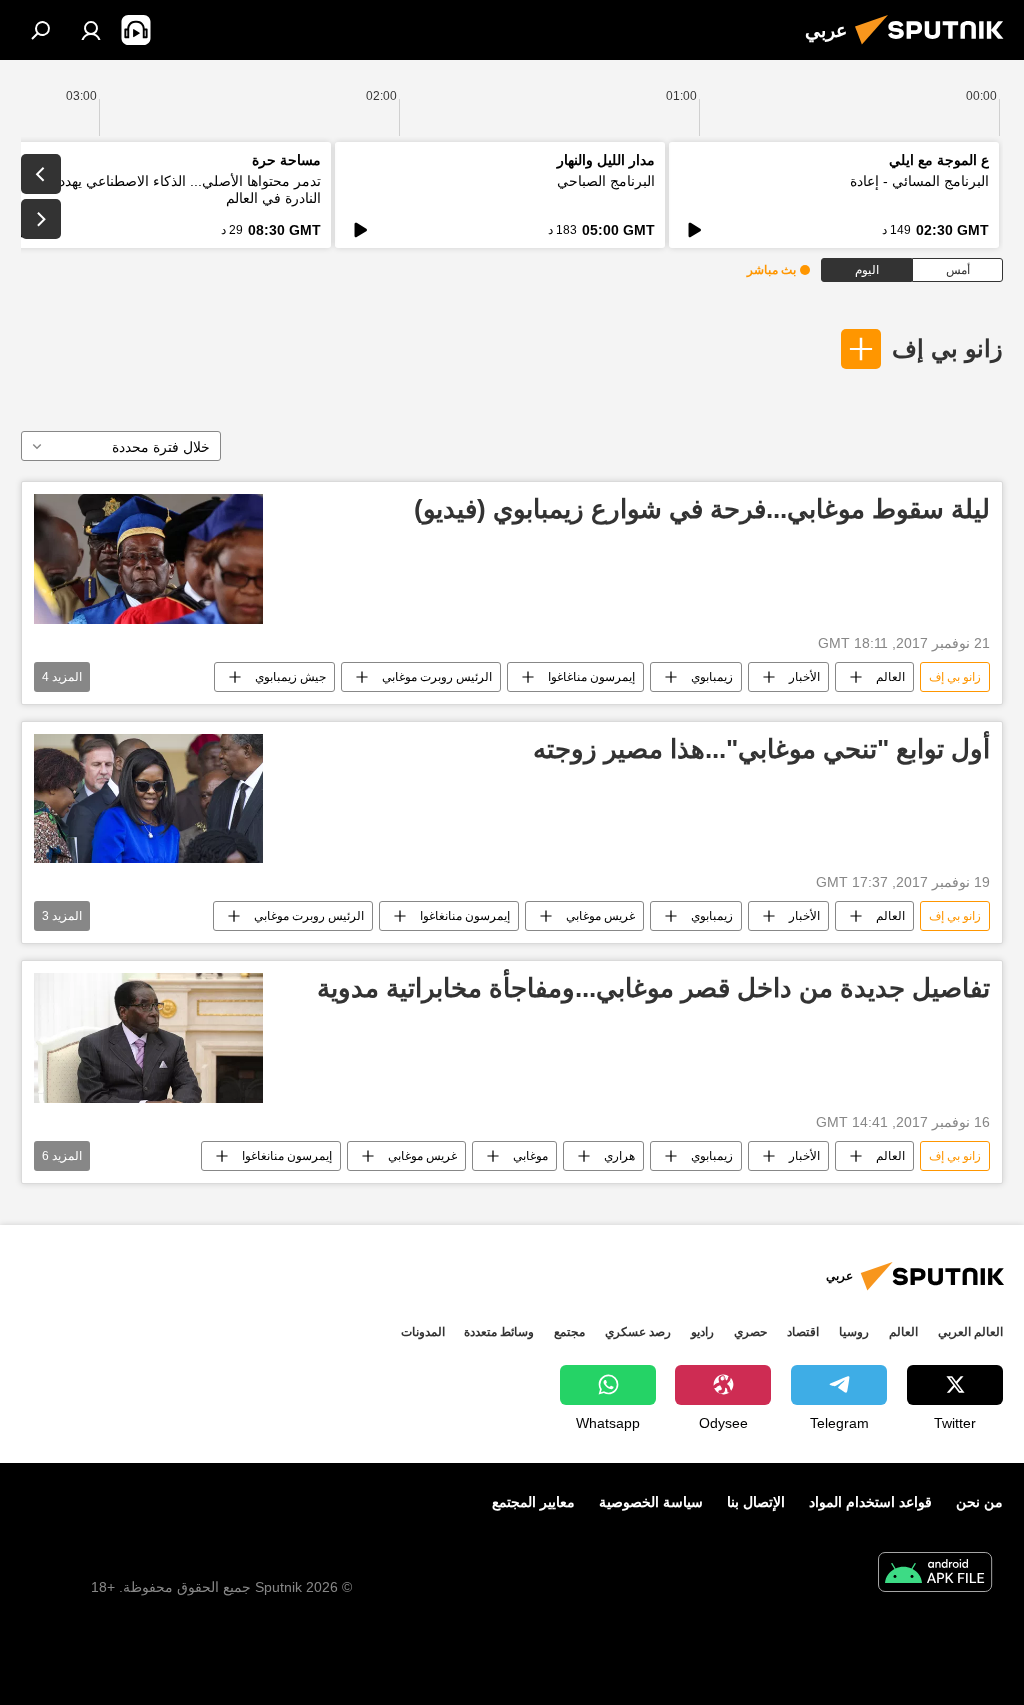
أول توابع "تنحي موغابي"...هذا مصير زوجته (761, 749)
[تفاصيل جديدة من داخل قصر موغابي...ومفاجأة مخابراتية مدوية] (148, 1037)
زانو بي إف (947, 348)
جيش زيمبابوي (290, 677)
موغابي (530, 1156)
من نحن (979, 1502)
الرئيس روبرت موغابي (437, 677)
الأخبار (804, 677)
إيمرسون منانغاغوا (465, 916)
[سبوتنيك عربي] (935, 47)
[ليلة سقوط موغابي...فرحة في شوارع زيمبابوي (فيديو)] (148, 559)
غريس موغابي (600, 916)
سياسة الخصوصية (651, 1502)
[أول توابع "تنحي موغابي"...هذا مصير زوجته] (148, 798)
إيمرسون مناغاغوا (591, 677)
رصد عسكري (638, 1332)
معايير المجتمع (533, 1502)
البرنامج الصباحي (606, 181)
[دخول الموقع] (91, 30)
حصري (750, 1332)
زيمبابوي (712, 677)
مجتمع (569, 1332)
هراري (619, 1156)
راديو (702, 1332)
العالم (890, 677)
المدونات (423, 1332)
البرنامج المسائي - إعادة (919, 181)
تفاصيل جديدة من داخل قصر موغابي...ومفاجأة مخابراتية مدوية (653, 988)
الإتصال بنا (756, 1502)
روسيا (854, 1332)
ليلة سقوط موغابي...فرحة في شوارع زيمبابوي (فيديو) (702, 509)
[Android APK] (935, 1574)
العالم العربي (970, 1332)
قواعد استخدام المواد (870, 1502)
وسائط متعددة (499, 1332)
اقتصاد (803, 1332)
